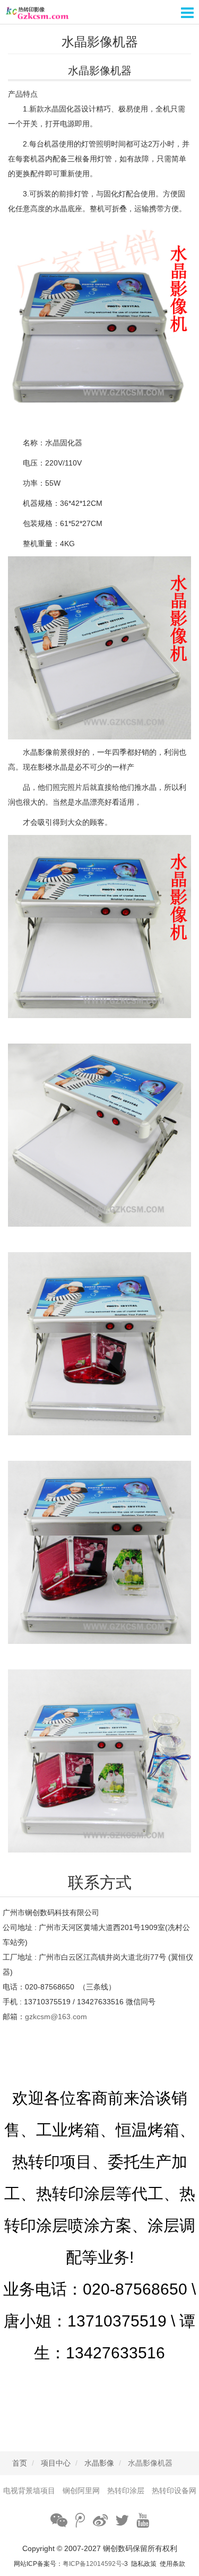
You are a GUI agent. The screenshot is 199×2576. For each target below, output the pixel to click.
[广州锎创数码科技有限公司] (99, 12)
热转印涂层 (126, 2491)
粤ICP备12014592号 (92, 2564)
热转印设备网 (174, 2491)
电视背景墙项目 (29, 2491)
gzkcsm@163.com (56, 2017)
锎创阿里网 (81, 2491)
